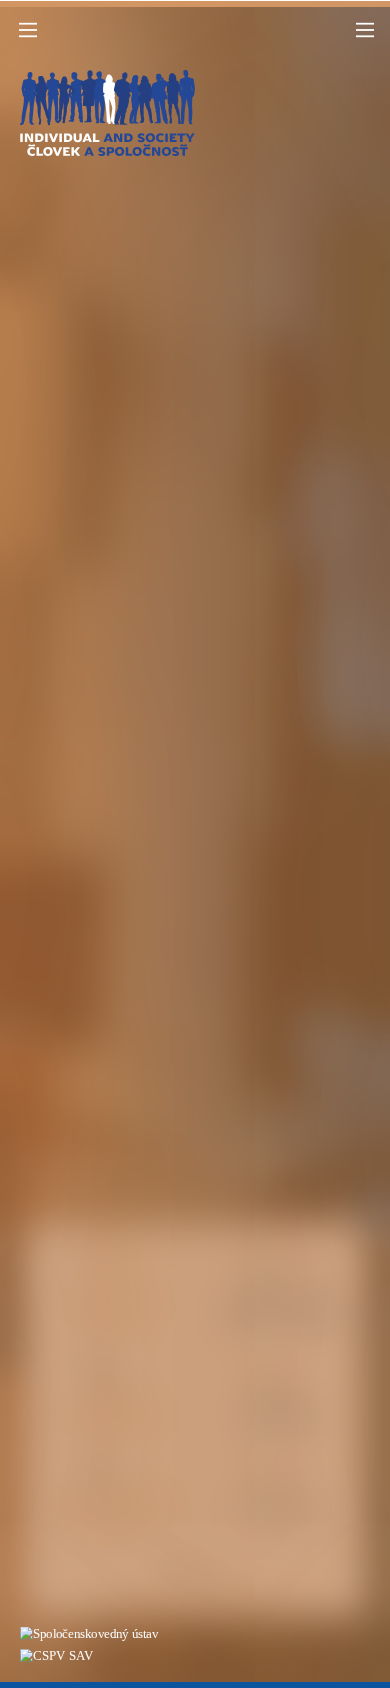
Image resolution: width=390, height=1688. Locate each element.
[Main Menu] (28, 30)
